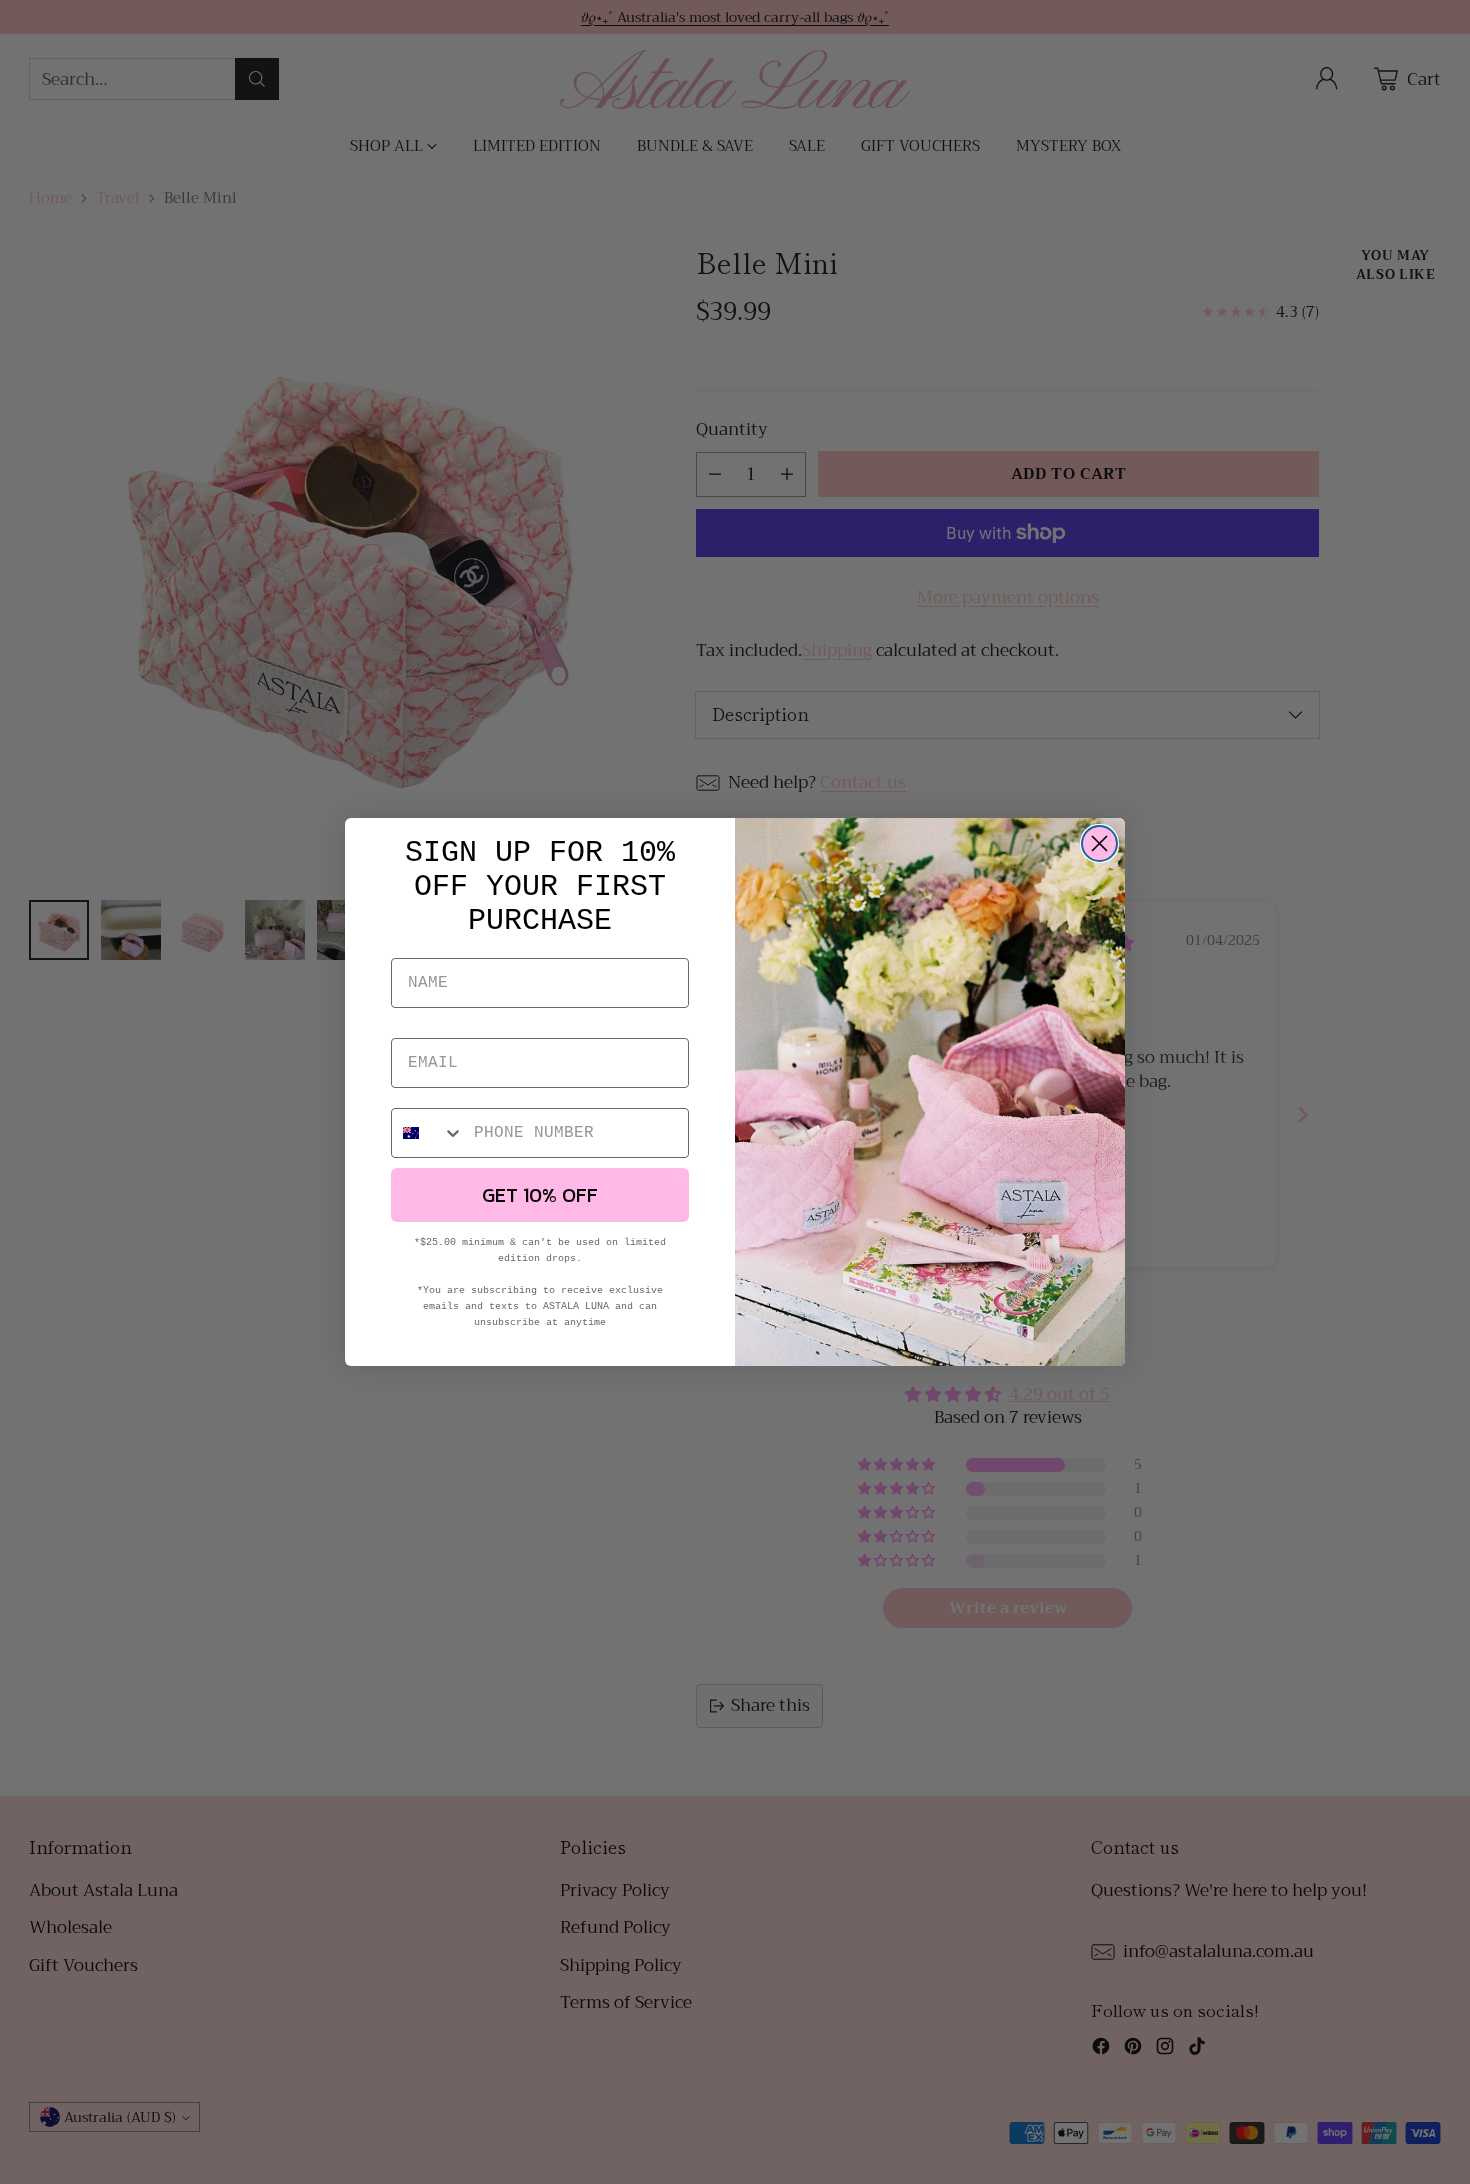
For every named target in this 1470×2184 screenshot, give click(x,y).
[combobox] (428, 1133)
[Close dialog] (1099, 843)
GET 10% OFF (540, 1195)
